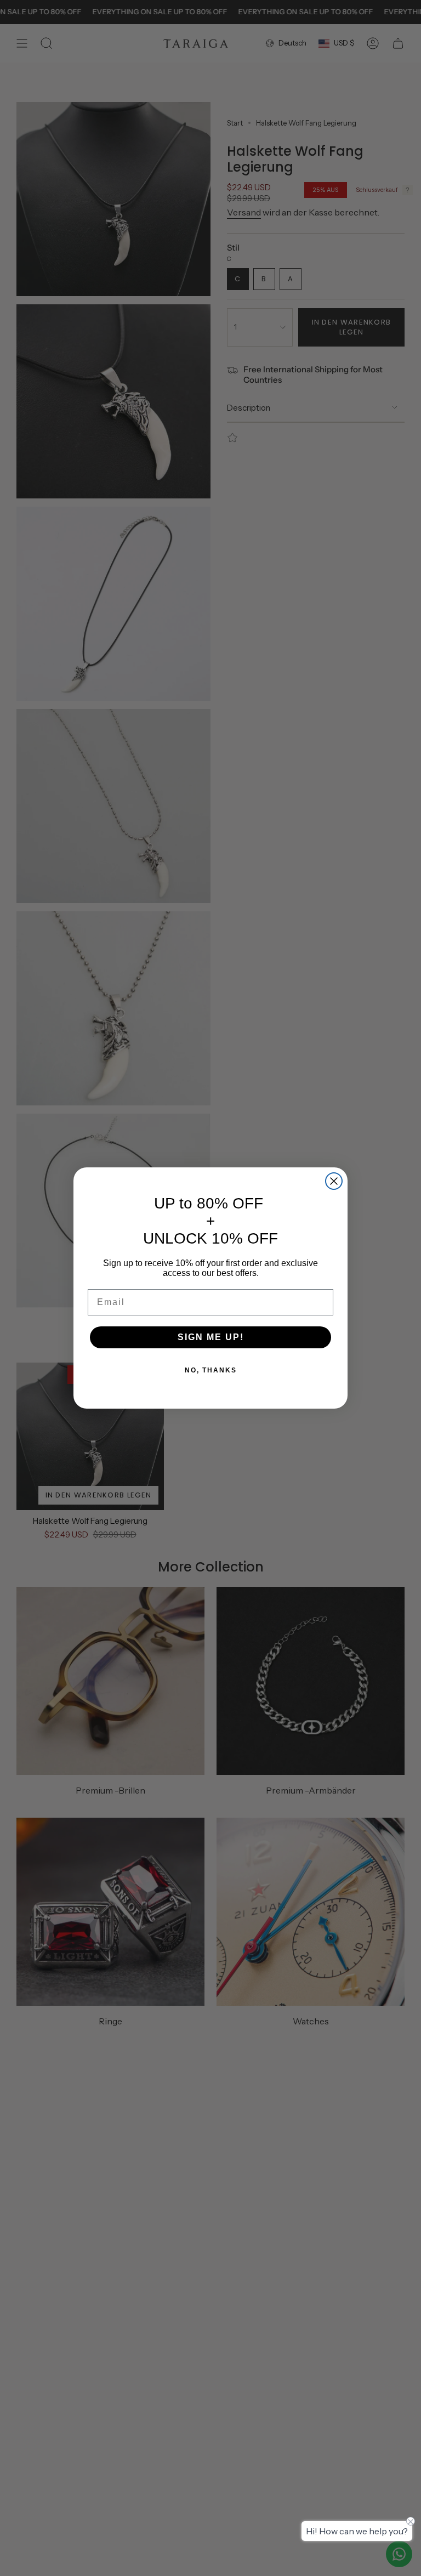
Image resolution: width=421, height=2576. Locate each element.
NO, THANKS (211, 1370)
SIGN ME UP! (211, 1337)
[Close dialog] (334, 1181)
